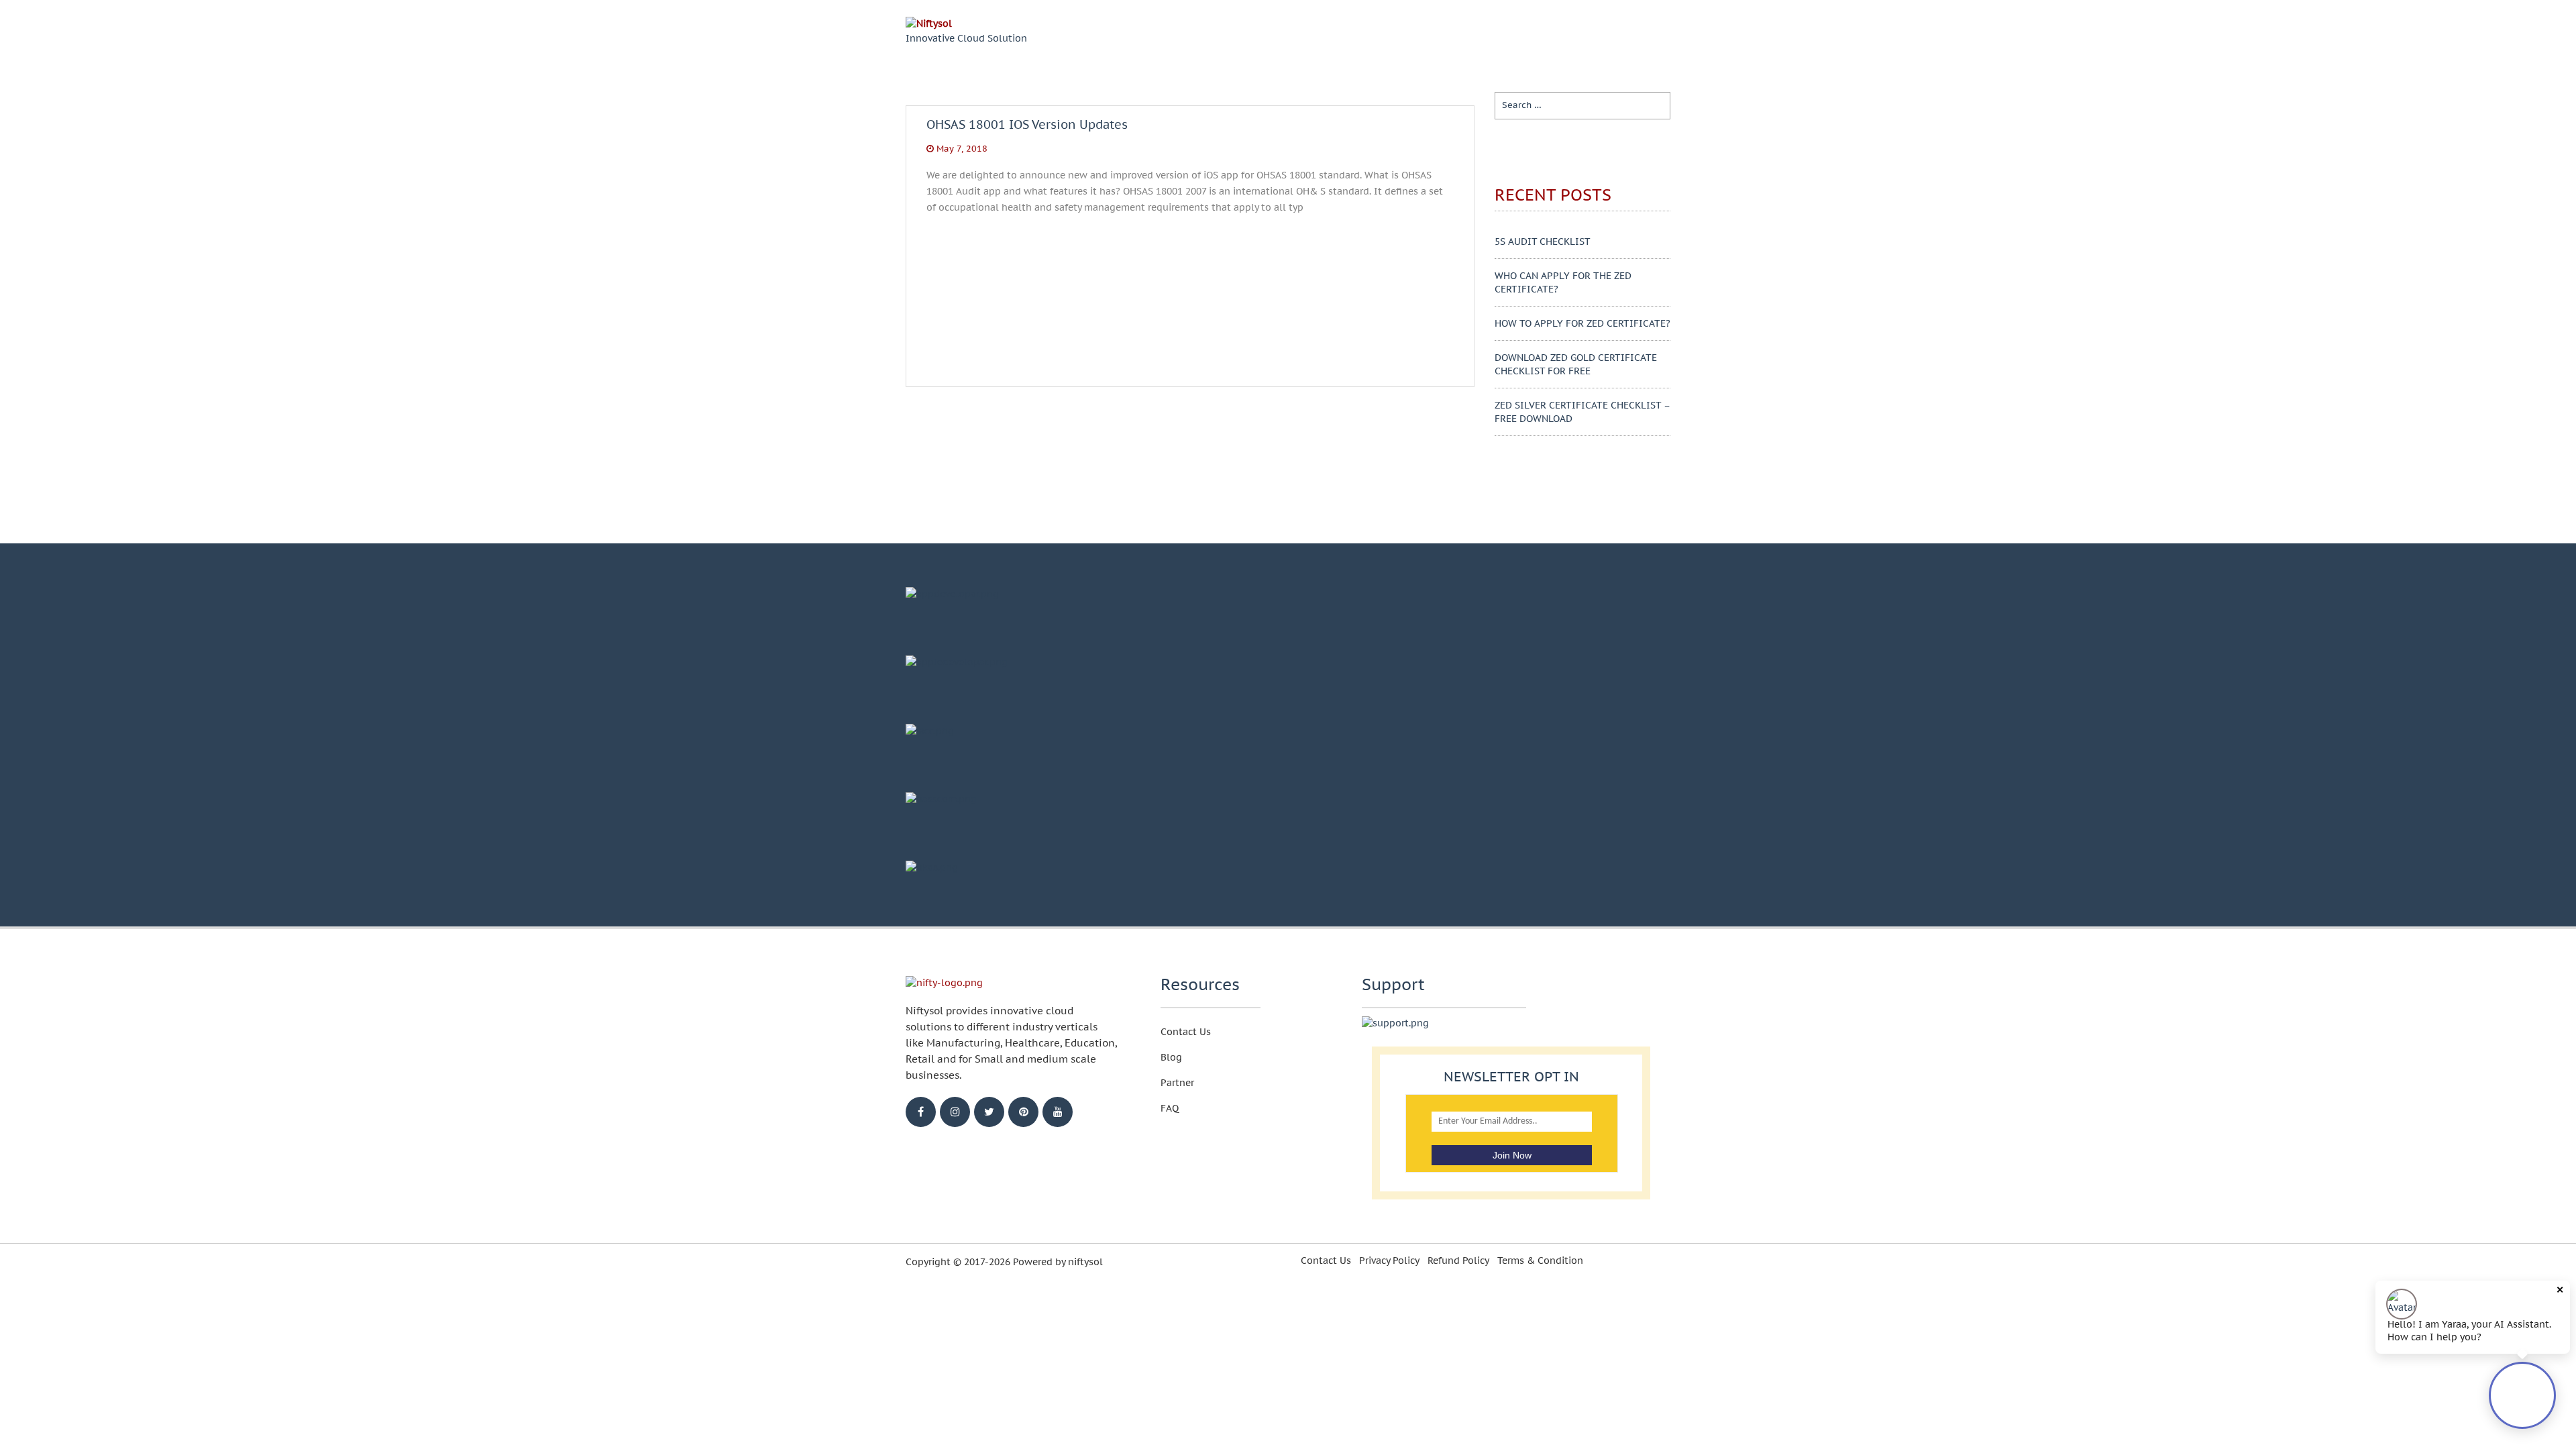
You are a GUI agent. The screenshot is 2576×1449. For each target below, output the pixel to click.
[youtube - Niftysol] (1058, 1112)
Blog (1480, 39)
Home (1367, 39)
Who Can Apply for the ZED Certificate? (1563, 282)
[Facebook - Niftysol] (921, 1112)
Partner (1177, 1083)
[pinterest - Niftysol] (1023, 1112)
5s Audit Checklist (1543, 241)
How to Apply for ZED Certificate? (1582, 323)
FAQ (1170, 1108)
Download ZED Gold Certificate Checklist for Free (1576, 364)
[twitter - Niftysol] (989, 1112)
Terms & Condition (1540, 1260)
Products (1425, 39)
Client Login (1618, 40)
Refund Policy (1458, 1260)
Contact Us (1186, 1032)
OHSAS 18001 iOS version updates (1027, 136)
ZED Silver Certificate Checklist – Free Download (1582, 412)
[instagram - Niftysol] (955, 1112)
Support (1532, 39)
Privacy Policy (1389, 1260)
